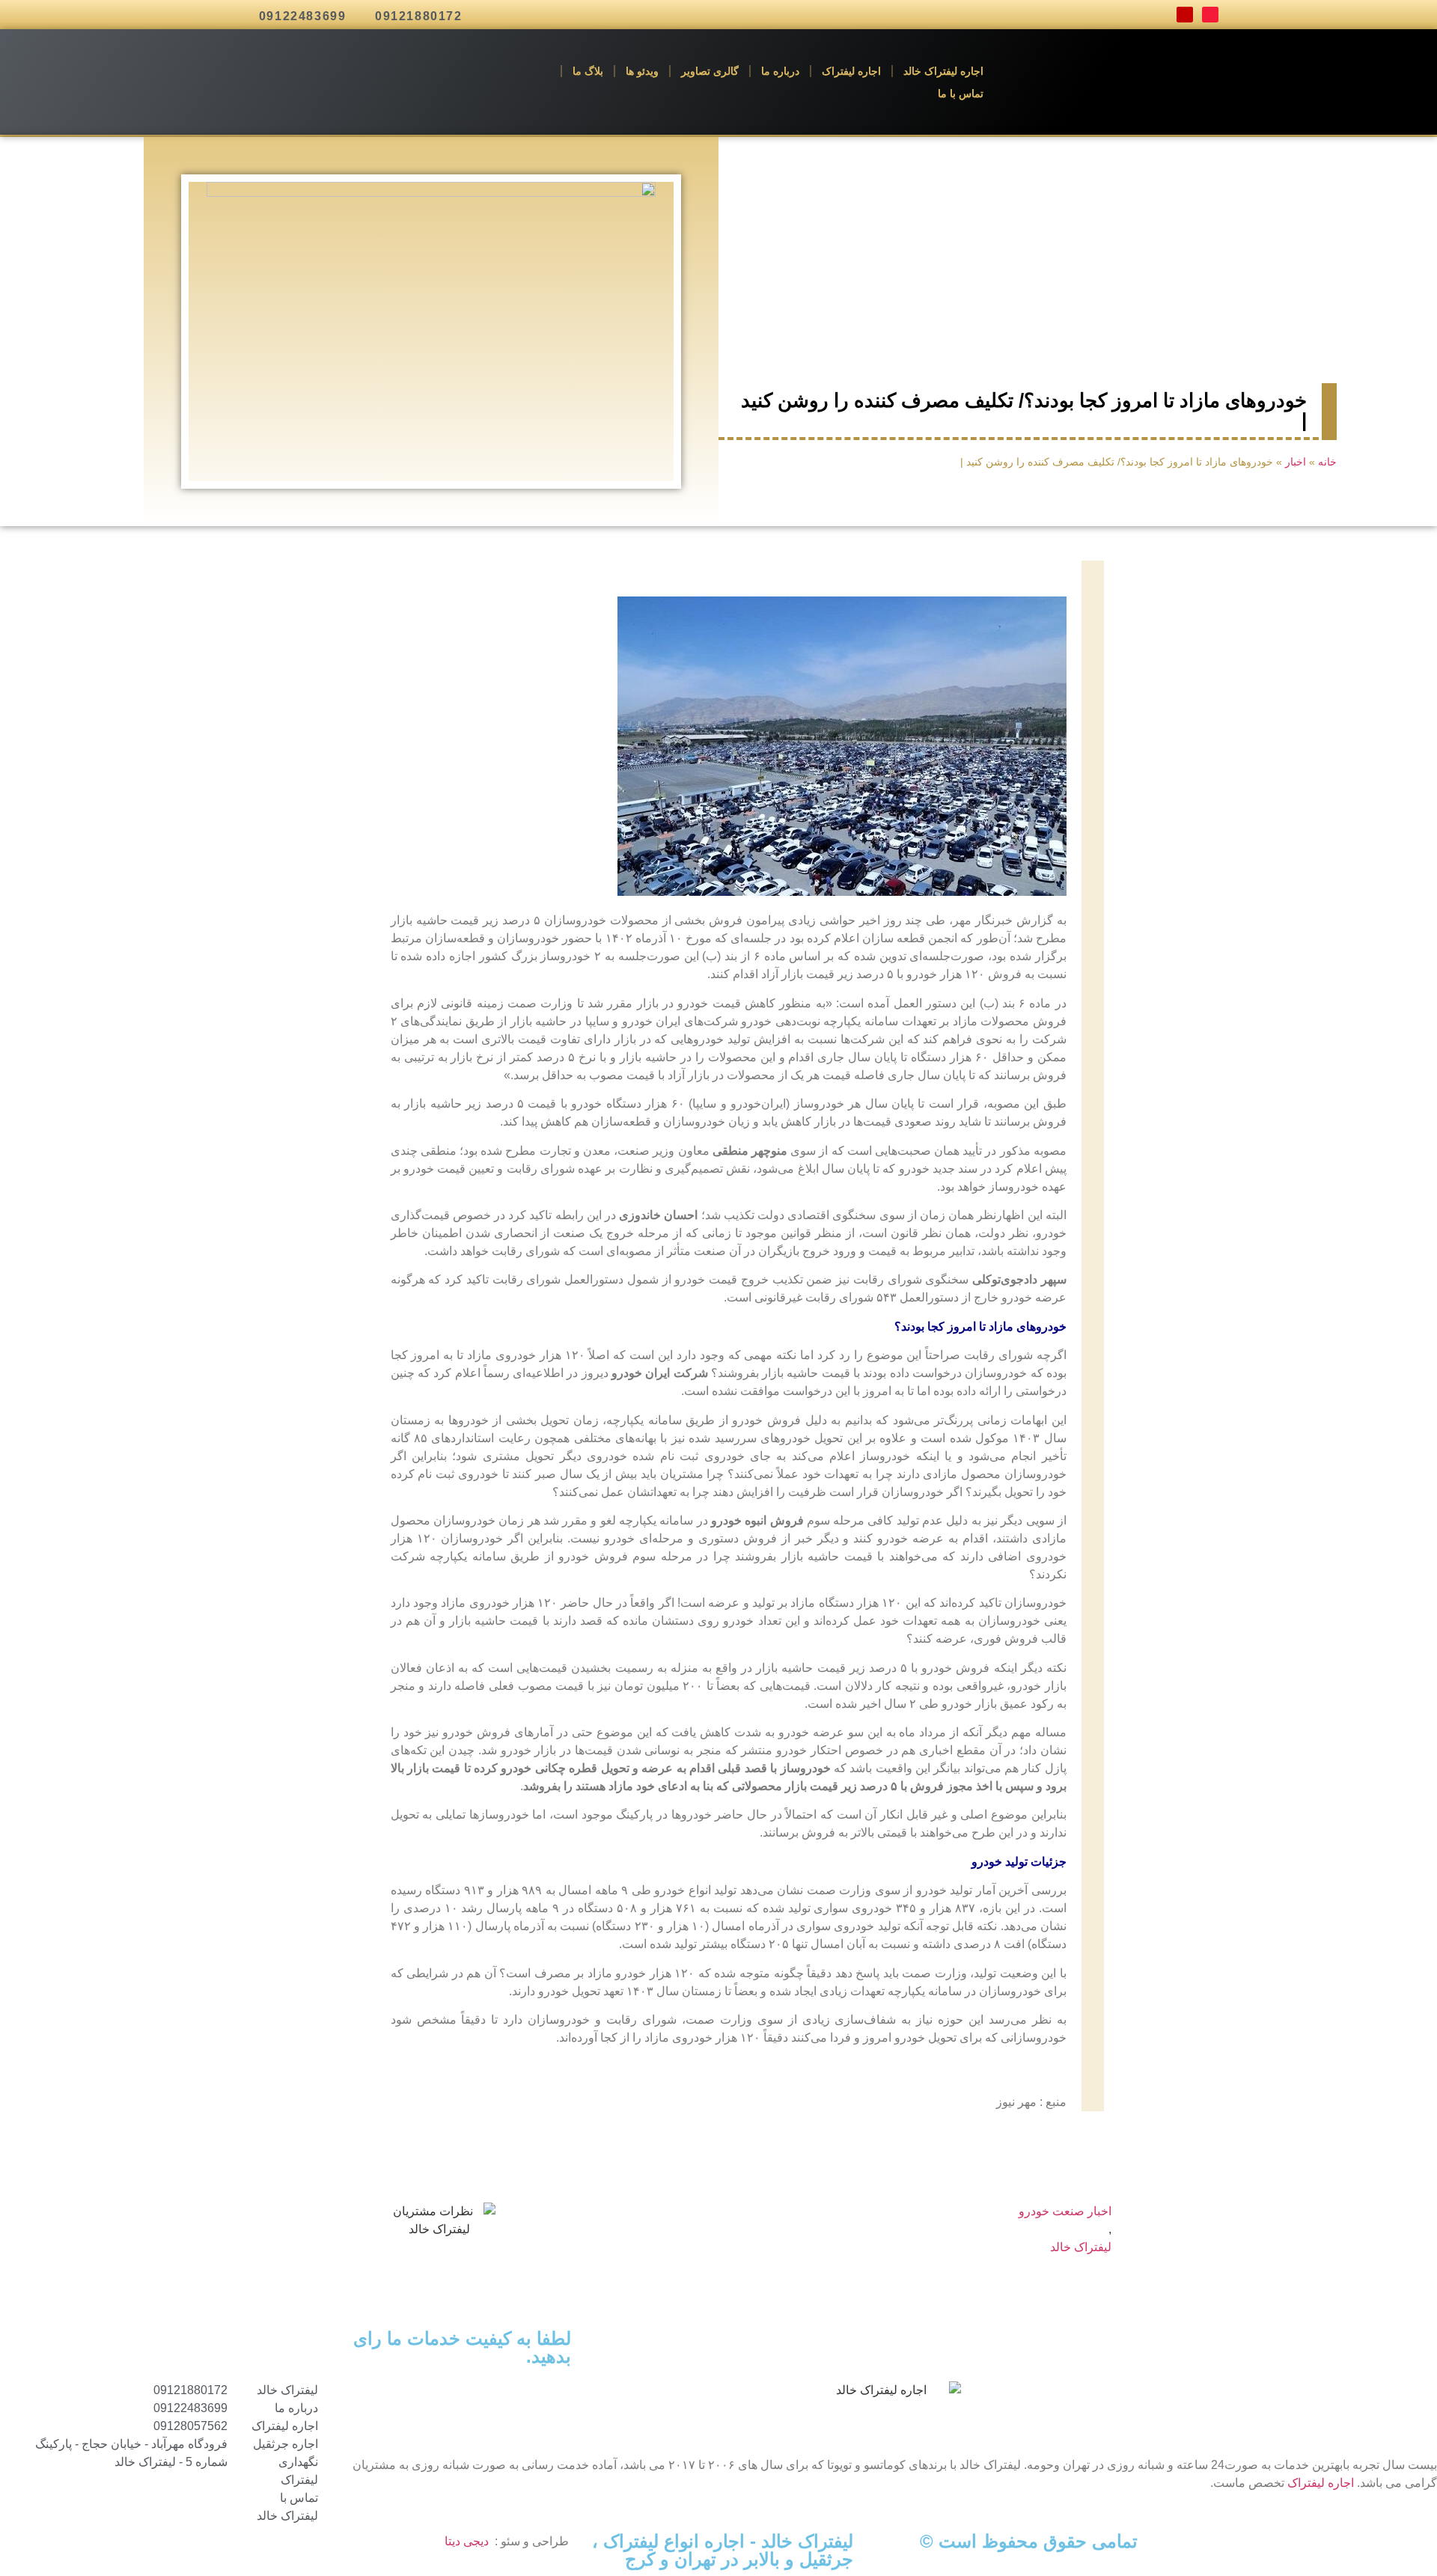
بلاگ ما (588, 71)
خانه (1327, 462)
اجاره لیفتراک (851, 71)
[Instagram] (1185, 15)
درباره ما (780, 71)
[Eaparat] (1210, 15)
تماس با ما (961, 94)
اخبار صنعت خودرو (1065, 2211)
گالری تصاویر (710, 71)
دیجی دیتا (467, 2541)
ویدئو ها (642, 71)
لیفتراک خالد (1081, 2247)
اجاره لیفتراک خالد (943, 71)
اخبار (1296, 462)
